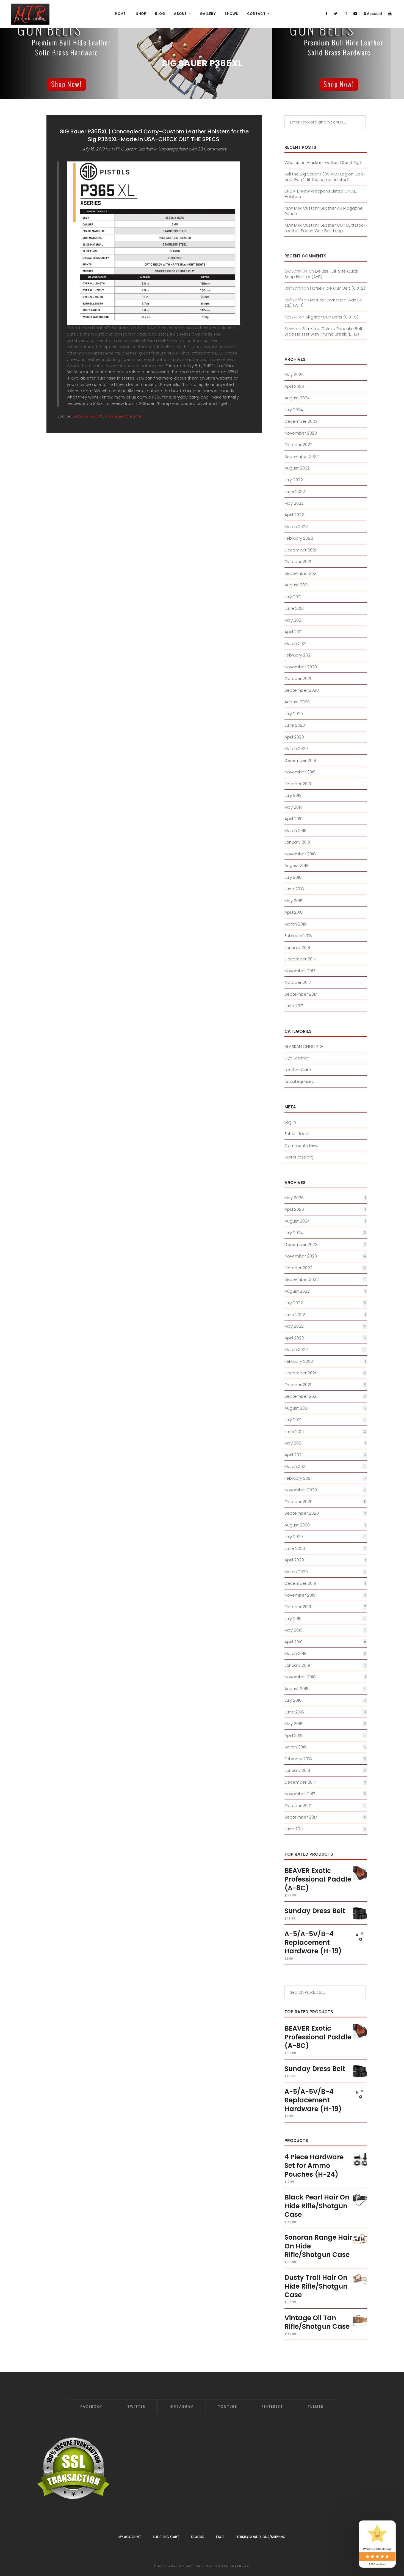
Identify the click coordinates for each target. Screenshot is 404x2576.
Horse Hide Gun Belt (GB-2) (338, 288)
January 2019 (297, 842)
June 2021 (294, 608)
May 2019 (293, 807)
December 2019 (300, 760)
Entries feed (296, 1134)
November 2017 (300, 971)
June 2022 (295, 491)
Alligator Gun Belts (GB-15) (332, 317)
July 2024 (294, 410)
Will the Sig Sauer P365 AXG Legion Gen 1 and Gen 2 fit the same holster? (325, 177)
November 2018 (300, 854)
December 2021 (300, 550)
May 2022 (294, 503)
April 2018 (294, 912)
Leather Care (298, 1070)
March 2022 (296, 527)
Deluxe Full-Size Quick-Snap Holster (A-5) (322, 274)
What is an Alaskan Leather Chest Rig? (323, 162)
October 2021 (298, 561)
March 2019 (295, 830)
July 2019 (293, 795)
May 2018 (294, 901)
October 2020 (298, 678)
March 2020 (296, 749)
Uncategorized (173, 149)
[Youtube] (355, 14)
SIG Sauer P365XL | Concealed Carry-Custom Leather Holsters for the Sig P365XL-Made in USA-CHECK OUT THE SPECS (154, 135)
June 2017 (294, 1006)
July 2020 (294, 714)
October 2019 (298, 784)
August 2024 (297, 398)
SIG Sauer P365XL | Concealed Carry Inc (107, 416)
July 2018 (293, 877)
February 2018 (298, 936)
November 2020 (301, 667)
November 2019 (300, 772)
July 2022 (294, 480)
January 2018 (297, 947)
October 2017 (298, 982)
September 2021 (301, 573)
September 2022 (302, 456)
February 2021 (298, 655)
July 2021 (293, 597)
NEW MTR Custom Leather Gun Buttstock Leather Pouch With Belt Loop (325, 228)
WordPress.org (299, 1157)
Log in (290, 1122)
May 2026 (294, 374)
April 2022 (294, 515)
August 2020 (297, 702)
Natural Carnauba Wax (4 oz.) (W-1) (323, 303)
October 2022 (298, 445)
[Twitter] (336, 14)
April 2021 (294, 632)
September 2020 (302, 690)
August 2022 (297, 468)
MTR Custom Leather (132, 149)
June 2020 (295, 725)
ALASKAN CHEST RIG (304, 1046)
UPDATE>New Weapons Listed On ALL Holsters (321, 194)
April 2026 (294, 386)
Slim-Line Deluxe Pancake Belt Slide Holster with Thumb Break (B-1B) (323, 331)
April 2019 (294, 819)
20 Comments (212, 149)
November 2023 (301, 433)
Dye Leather (297, 1058)
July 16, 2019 (93, 149)
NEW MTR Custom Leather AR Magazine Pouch (324, 211)
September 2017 (301, 994)
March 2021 (295, 643)
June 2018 (294, 889)
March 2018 (296, 924)
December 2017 (300, 959)
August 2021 (296, 585)
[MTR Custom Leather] (30, 14)
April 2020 (294, 737)
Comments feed (301, 1145)
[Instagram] (345, 14)
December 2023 (301, 421)
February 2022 (299, 538)
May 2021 (293, 620)
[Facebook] (326, 14)
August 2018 (297, 865)
